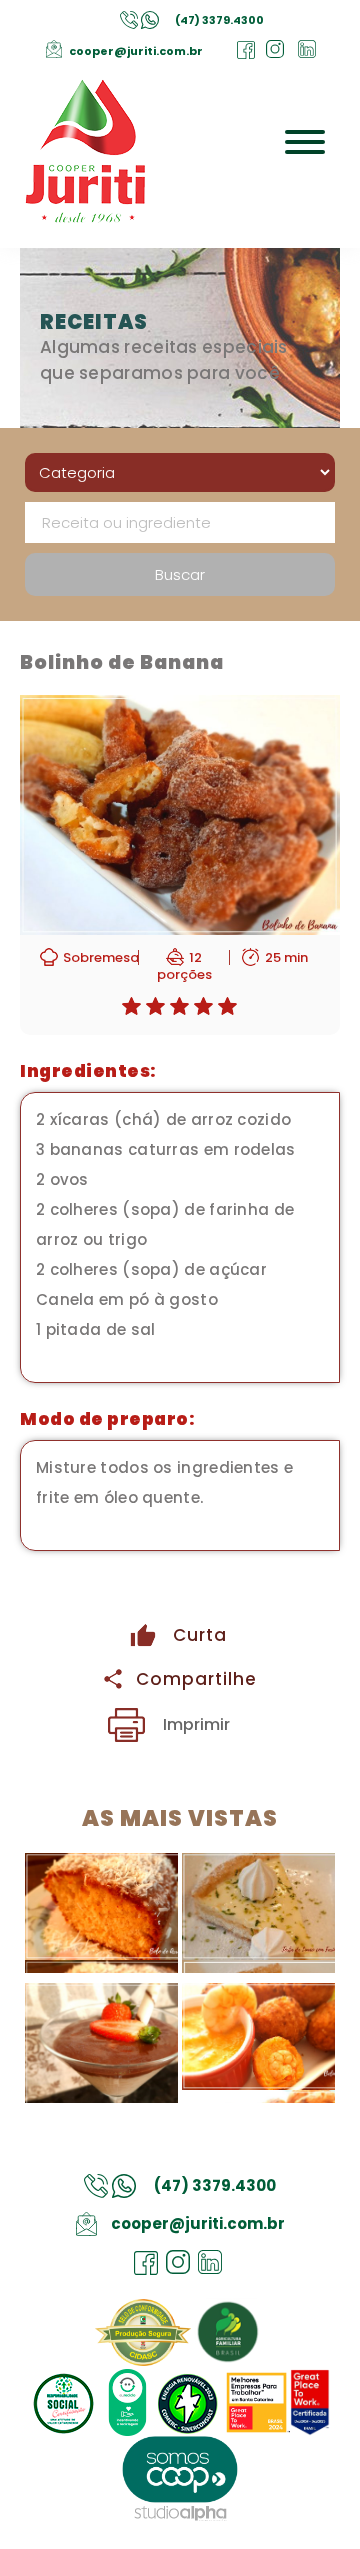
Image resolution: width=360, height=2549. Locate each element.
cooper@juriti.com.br (136, 51)
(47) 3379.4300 (219, 20)
